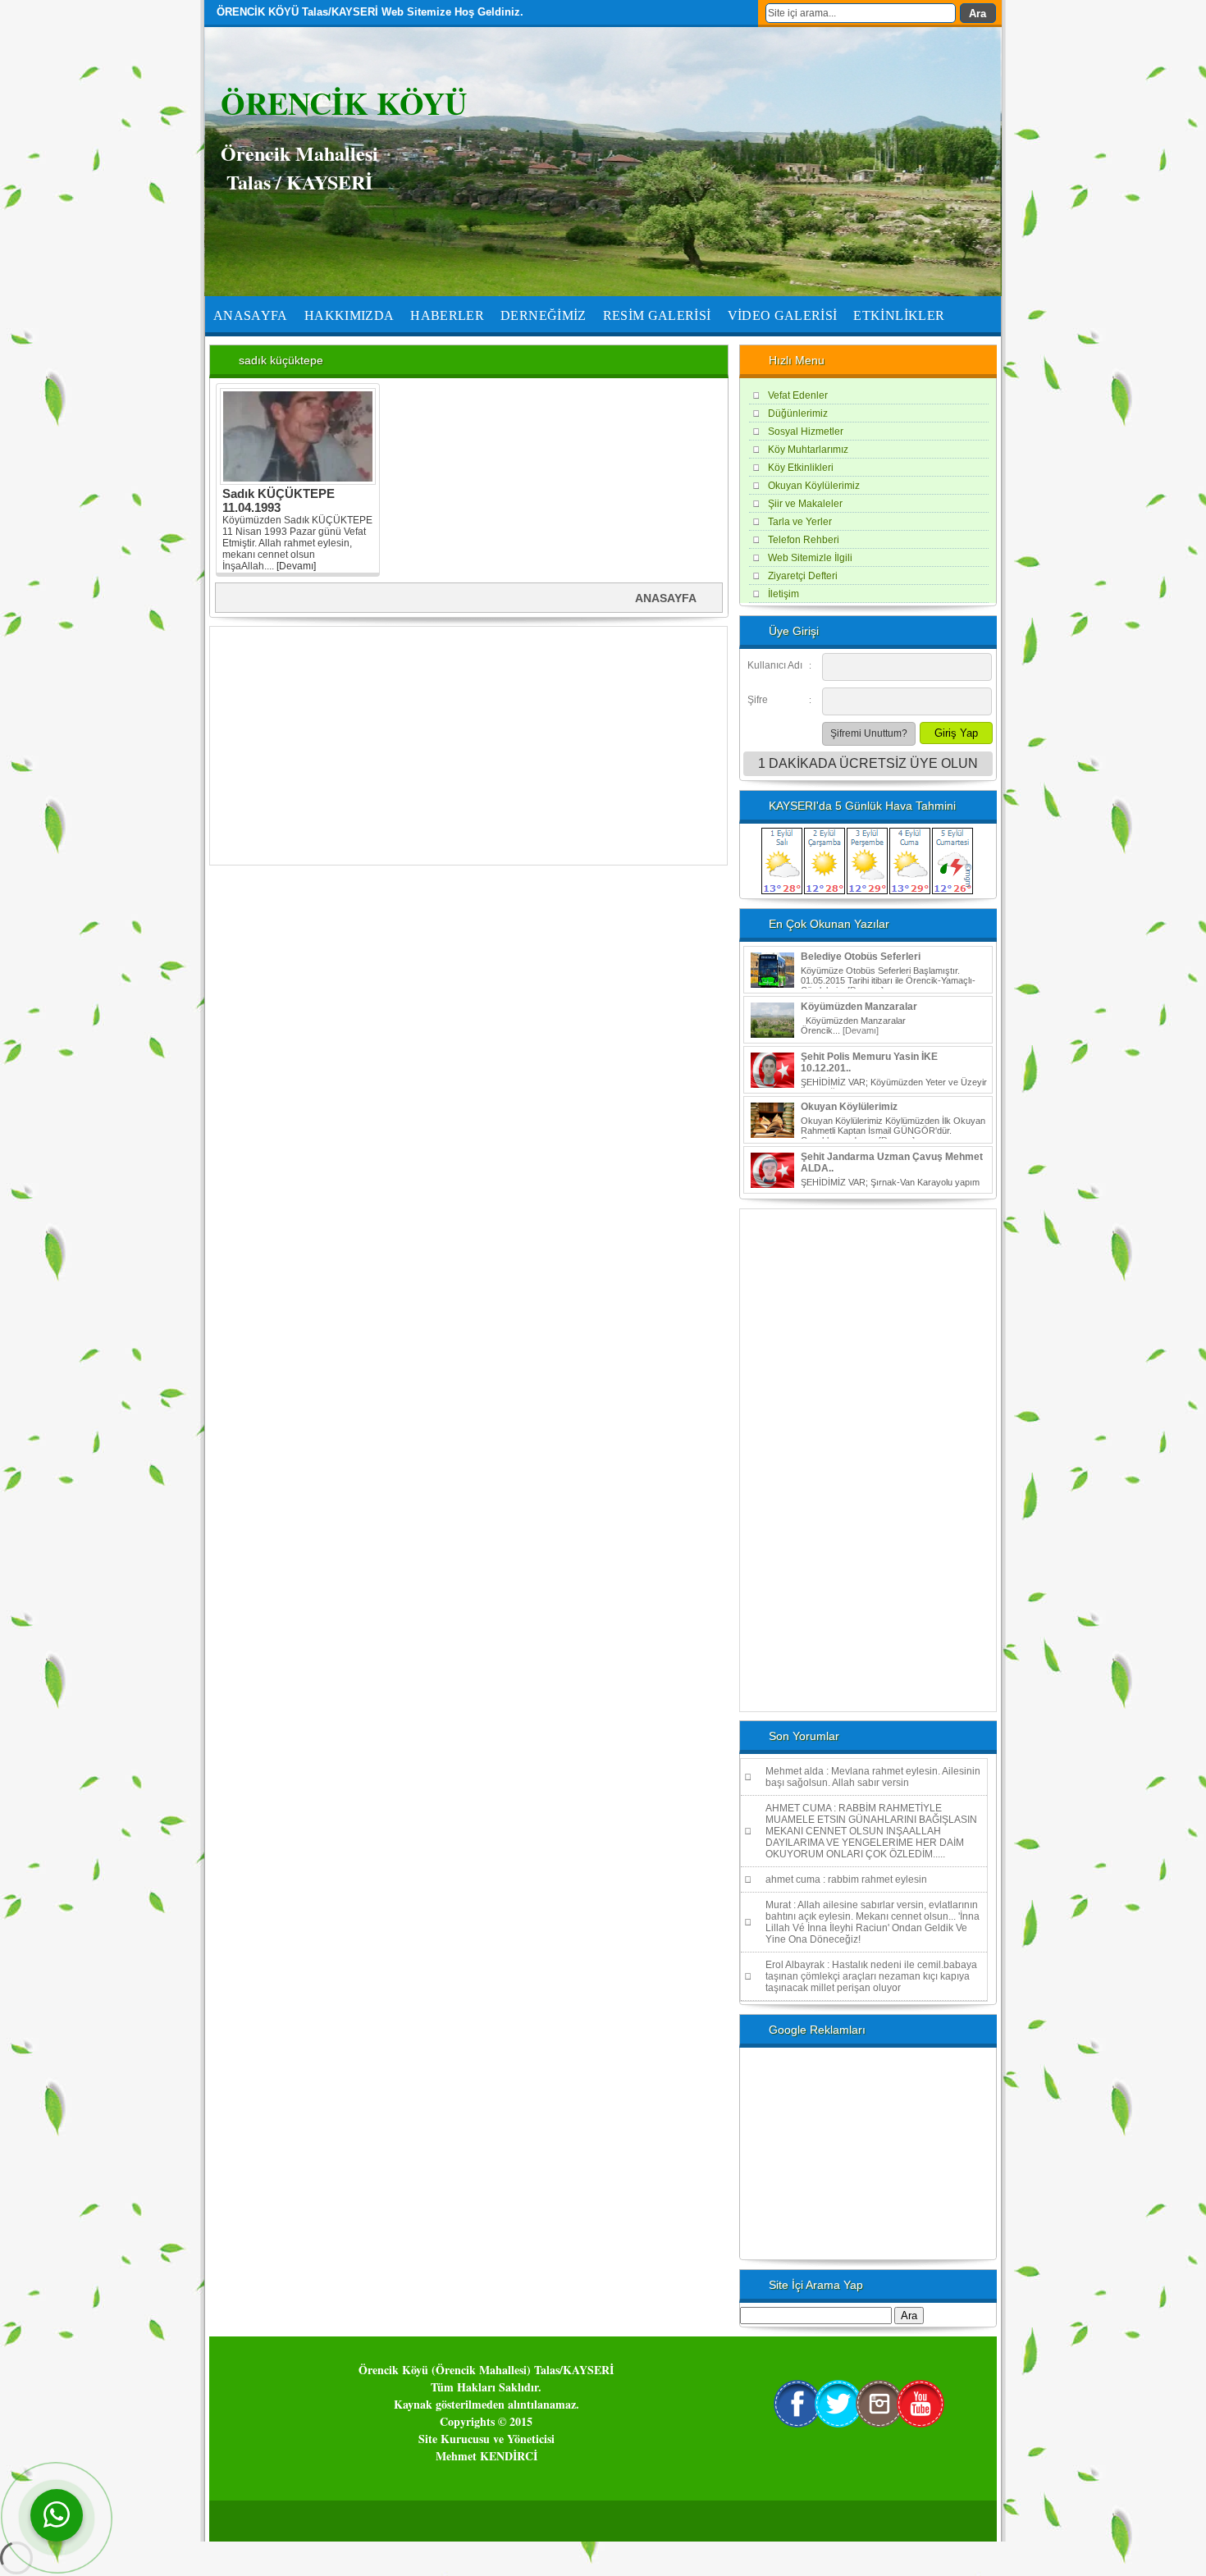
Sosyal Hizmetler (806, 432)
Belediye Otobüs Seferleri (861, 957)
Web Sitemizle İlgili (810, 558)
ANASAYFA (251, 315)
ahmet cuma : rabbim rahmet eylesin (846, 1879)
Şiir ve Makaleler (805, 504)
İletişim (783, 594)
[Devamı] (296, 566)
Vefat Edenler (798, 395)
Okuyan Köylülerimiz (814, 486)
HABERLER (447, 315)
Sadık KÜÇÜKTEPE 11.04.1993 (279, 500)
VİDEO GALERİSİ (783, 315)
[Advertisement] (468, 746)
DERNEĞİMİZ (544, 315)
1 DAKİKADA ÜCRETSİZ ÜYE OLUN (868, 763)
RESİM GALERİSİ (657, 315)
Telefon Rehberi (804, 540)
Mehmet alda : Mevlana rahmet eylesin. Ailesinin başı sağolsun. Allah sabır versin (873, 1777)
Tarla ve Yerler (800, 522)
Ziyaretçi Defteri (803, 576)
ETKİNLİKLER (899, 315)
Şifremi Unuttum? (869, 733)
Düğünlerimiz (798, 413)
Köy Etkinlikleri (801, 468)
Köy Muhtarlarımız (808, 450)
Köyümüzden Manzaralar (859, 1007)
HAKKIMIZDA (349, 315)
